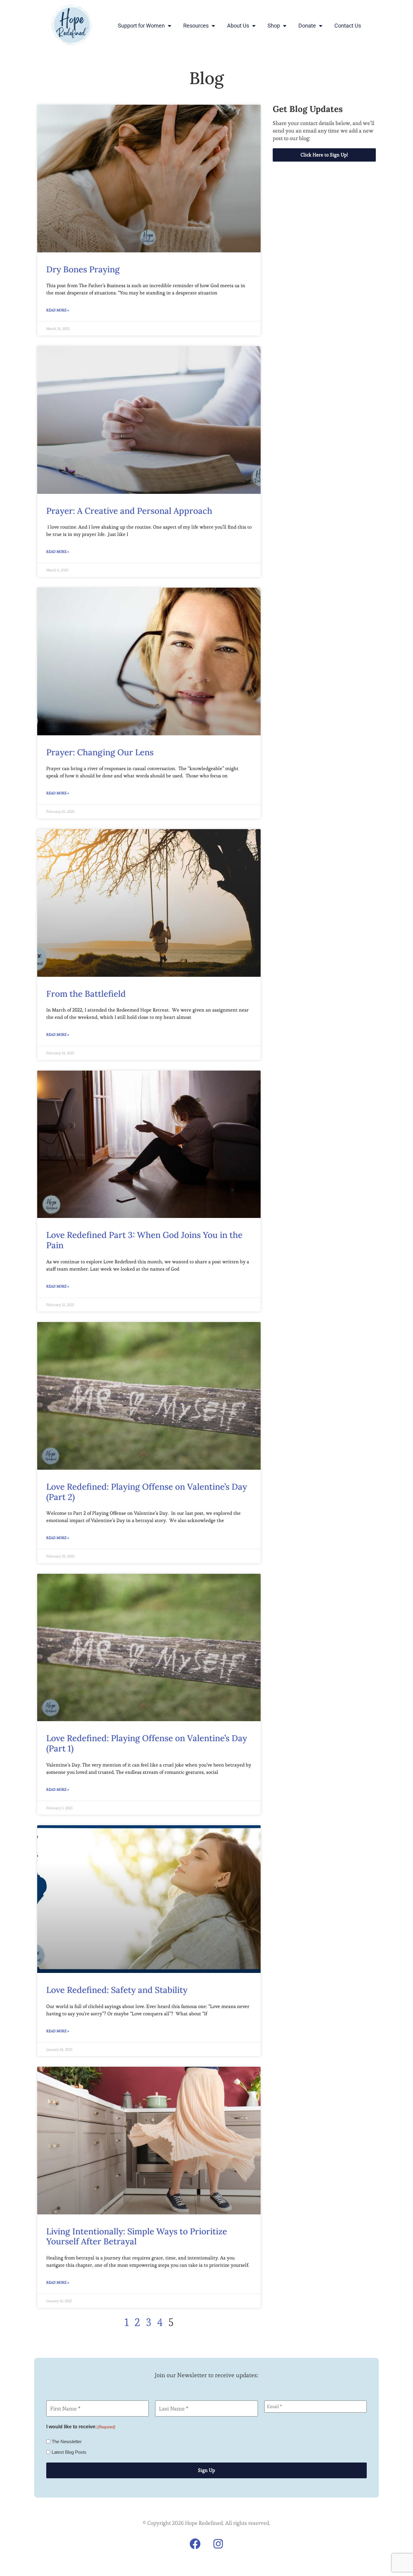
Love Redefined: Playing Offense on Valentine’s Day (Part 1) (147, 1743)
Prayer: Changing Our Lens (100, 752)
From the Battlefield (86, 994)
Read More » (58, 310)
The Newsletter (67, 2441)
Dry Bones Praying (83, 269)
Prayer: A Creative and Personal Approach (129, 511)
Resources (196, 26)
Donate (307, 26)
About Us (238, 26)
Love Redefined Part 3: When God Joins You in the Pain (144, 1240)
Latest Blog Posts (69, 2452)
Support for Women (141, 26)
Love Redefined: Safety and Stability (117, 1990)
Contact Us (348, 26)
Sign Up (207, 2470)
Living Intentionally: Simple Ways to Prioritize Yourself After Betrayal (137, 2236)
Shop (274, 26)
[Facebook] (195, 2544)
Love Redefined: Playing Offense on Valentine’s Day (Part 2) (147, 1492)
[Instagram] (218, 2544)
